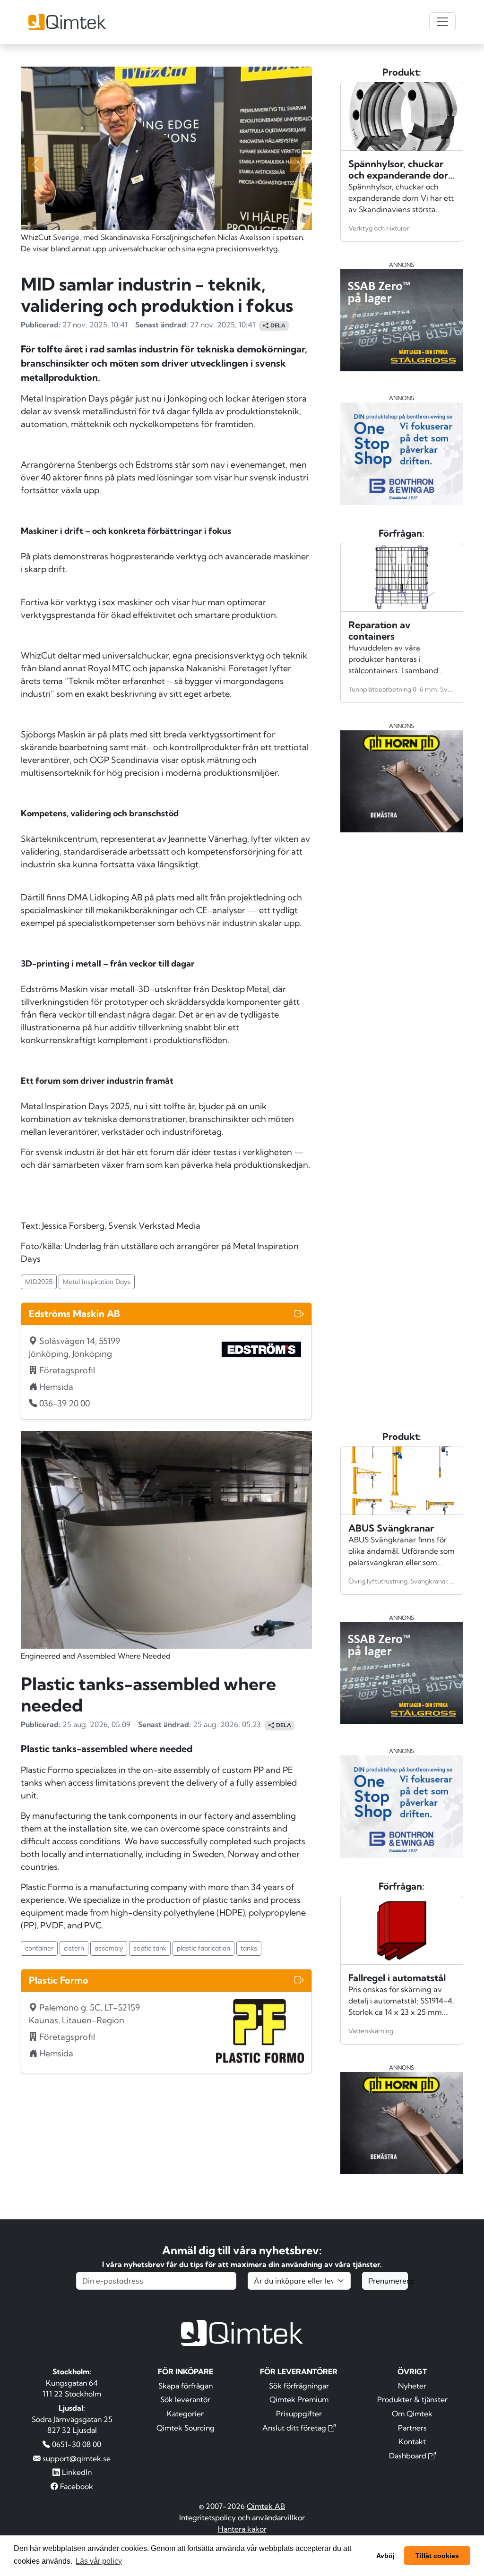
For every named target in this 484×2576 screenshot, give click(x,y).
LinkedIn (76, 2472)
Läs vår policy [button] (99, 2561)
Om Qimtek (412, 2413)
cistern (74, 1948)
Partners (412, 2428)
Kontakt (412, 2441)
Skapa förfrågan (186, 2386)
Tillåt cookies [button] (437, 2556)
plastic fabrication (203, 1948)
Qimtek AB (266, 2506)
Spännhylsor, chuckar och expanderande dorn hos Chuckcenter (401, 175)
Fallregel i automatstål (397, 1978)
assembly (109, 1948)
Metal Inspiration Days (97, 1282)
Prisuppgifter (299, 2413)
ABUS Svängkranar (391, 1528)
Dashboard (409, 2456)
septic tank (150, 1948)
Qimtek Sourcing (186, 2428)
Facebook (76, 2486)
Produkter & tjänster (412, 2399)
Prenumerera (388, 2281)
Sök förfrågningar (299, 2386)
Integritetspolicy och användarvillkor (242, 2517)
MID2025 (39, 1282)
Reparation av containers (380, 630)
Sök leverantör (185, 2399)
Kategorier (185, 2413)
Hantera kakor (242, 2529)
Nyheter (412, 2386)
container (39, 1948)
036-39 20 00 (65, 1403)
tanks (249, 1948)
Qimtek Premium (299, 2399)
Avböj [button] (385, 2556)
